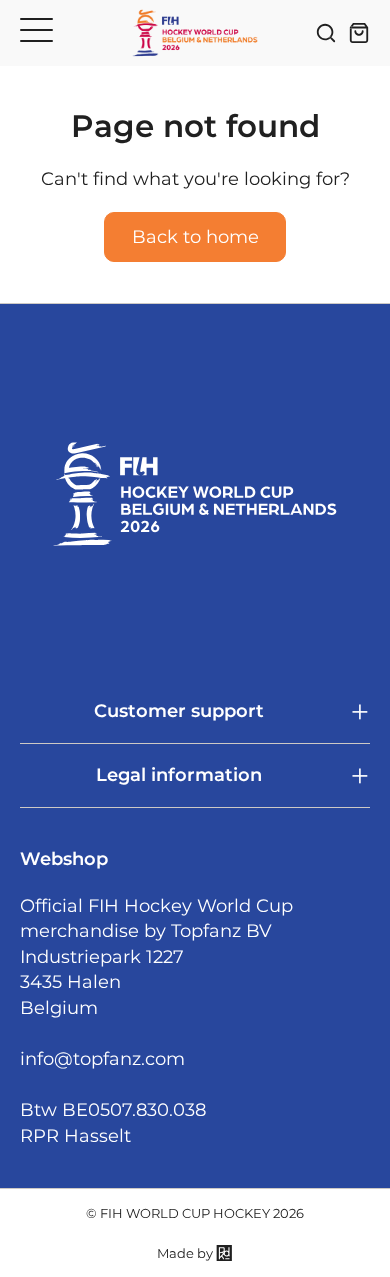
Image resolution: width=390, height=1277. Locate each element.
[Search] (326, 33)
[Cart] (359, 33)
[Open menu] (36, 29)
